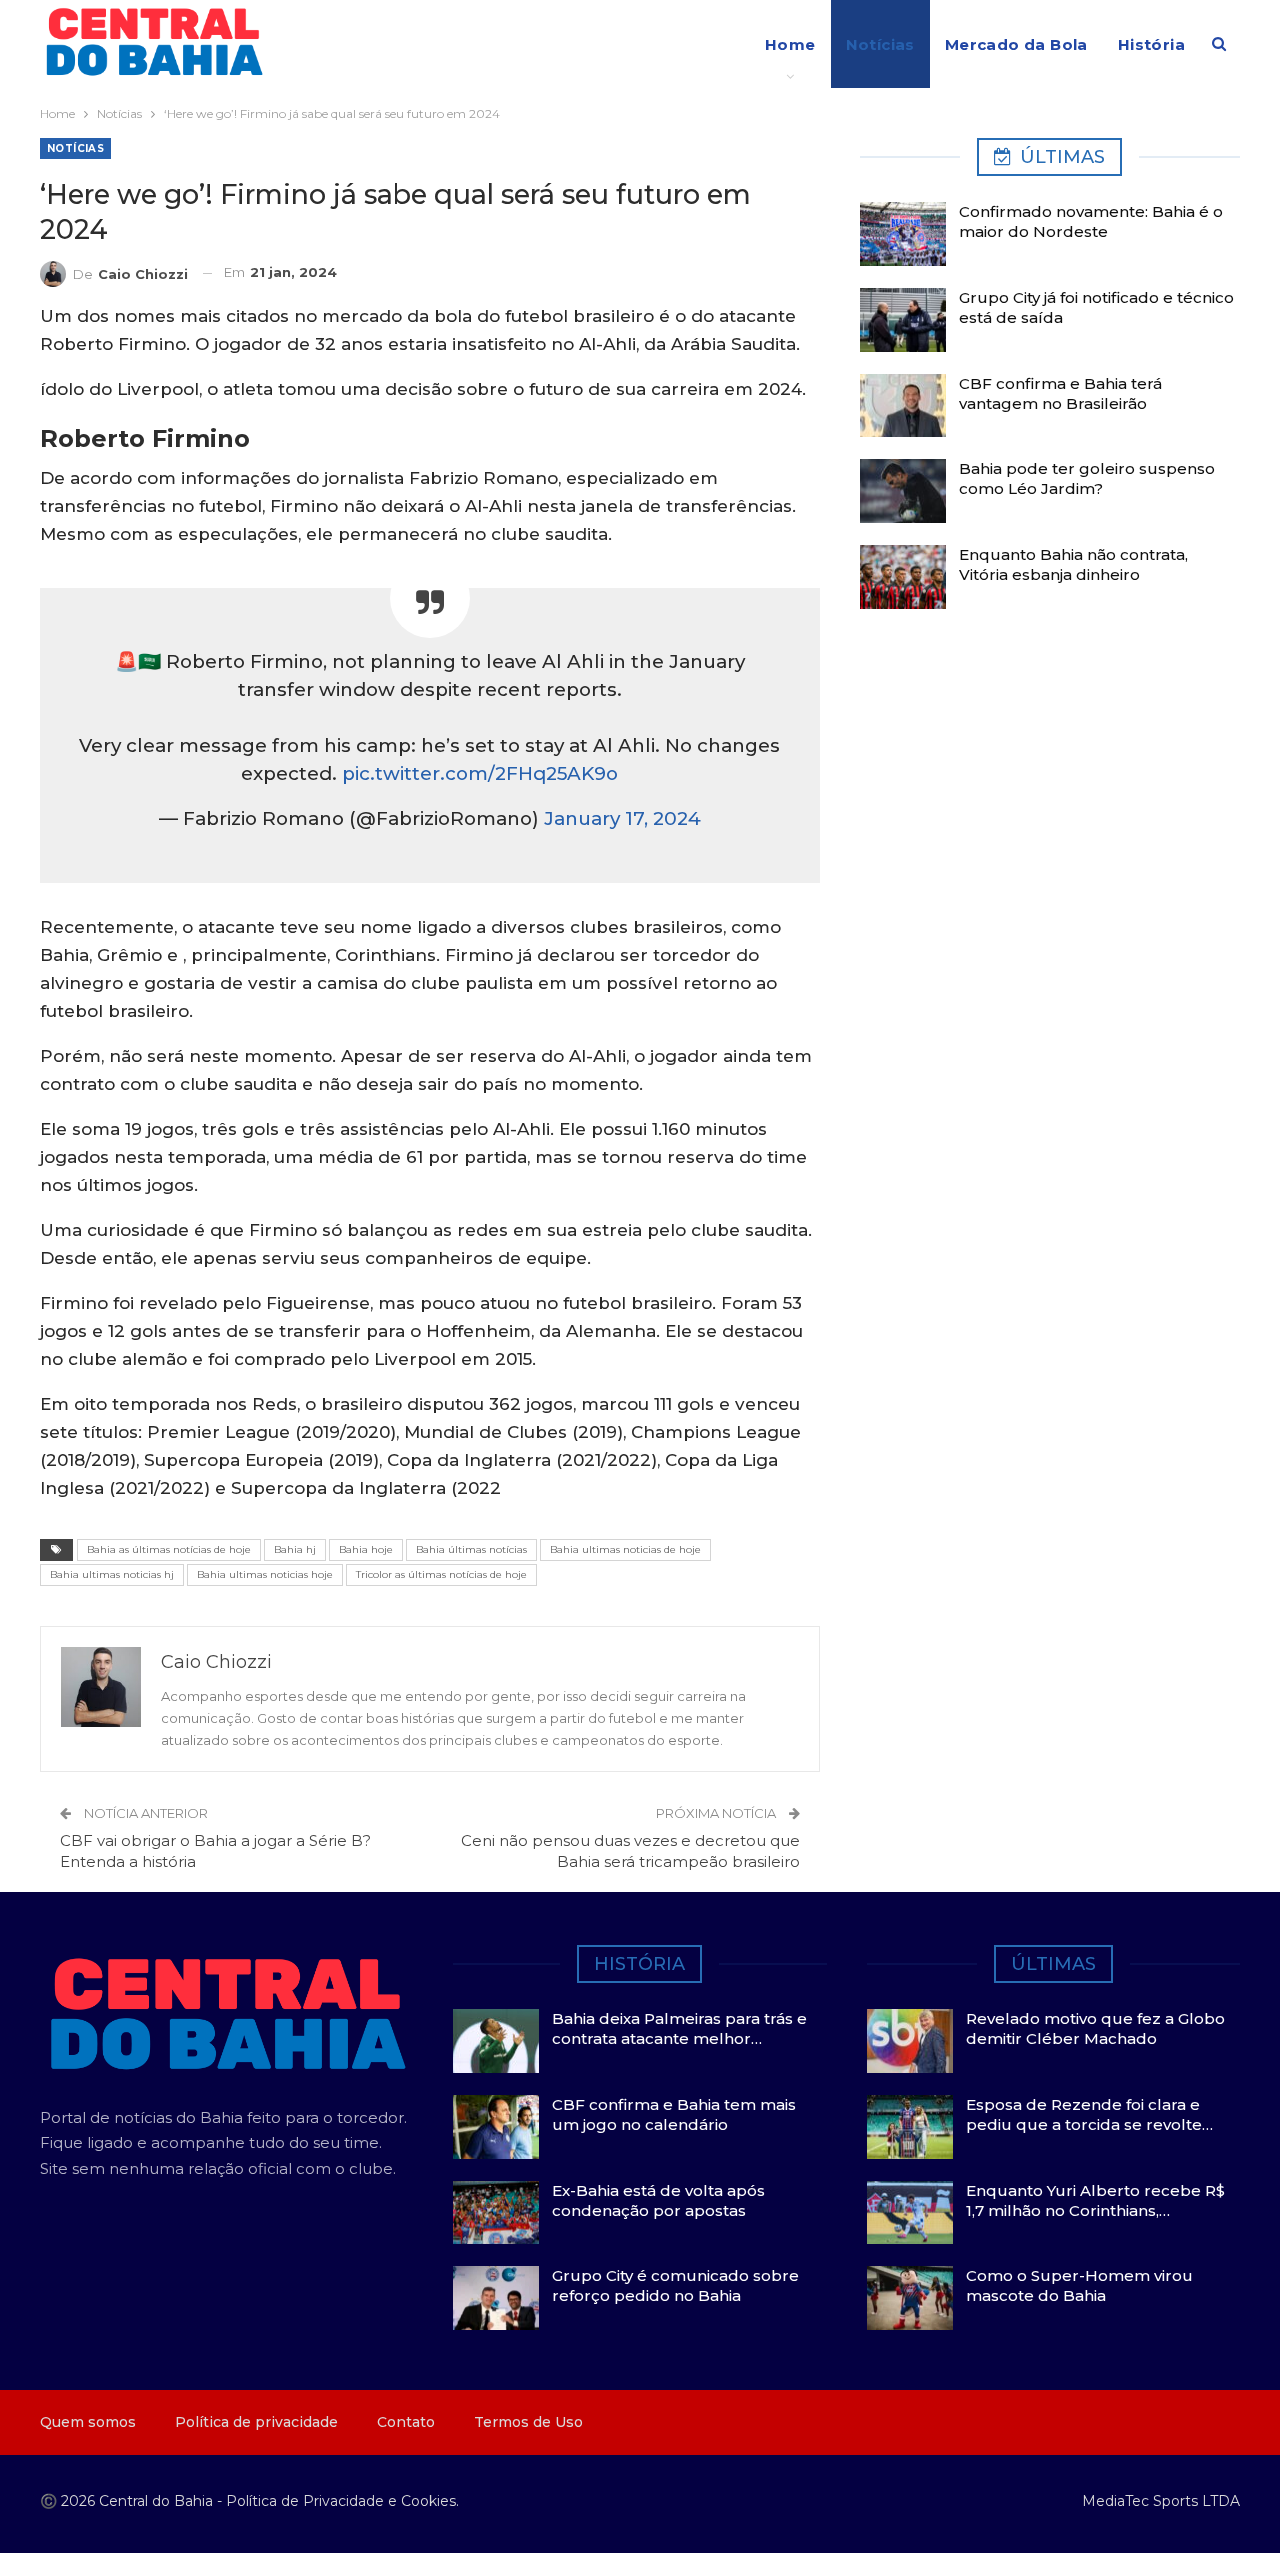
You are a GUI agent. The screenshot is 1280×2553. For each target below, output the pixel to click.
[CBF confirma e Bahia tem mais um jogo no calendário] (496, 2127)
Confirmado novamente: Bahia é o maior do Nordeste (1091, 221)
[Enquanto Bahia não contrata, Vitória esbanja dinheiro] (903, 577)
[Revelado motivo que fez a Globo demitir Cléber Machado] (910, 2041)
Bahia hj (295, 1549)
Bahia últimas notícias (471, 1549)
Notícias (880, 44)
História (1151, 44)
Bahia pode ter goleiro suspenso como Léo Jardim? (1087, 478)
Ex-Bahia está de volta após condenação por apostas (658, 2200)
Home (790, 44)
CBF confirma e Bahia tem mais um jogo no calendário (674, 2114)
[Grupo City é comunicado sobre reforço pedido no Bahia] (496, 2298)
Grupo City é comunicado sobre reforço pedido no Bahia (675, 2285)
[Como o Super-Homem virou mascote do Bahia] (910, 2298)
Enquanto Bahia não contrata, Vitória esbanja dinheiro (1073, 564)
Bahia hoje (366, 1549)
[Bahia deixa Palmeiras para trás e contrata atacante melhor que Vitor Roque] (496, 2041)
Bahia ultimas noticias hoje (265, 1574)
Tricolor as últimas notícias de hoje (441, 1574)
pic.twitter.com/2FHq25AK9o (480, 773)
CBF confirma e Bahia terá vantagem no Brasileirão (1060, 393)
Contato (406, 2422)
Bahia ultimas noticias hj (112, 1574)
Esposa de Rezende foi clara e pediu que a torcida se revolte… (1089, 2114)
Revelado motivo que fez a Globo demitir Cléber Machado (1095, 2028)
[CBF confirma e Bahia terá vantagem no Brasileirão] (903, 406)
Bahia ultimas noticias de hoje (625, 1549)
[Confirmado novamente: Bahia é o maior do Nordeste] (903, 234)
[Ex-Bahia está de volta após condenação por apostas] (496, 2213)
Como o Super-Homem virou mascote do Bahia (1079, 2285)
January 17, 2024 (622, 818)
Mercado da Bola (1016, 44)
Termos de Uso (528, 2422)
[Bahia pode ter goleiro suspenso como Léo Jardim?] (903, 491)
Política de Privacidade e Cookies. (342, 2501)
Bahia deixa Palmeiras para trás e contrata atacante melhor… (679, 2028)
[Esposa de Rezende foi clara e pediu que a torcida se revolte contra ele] (910, 2127)
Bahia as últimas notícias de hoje (169, 1549)
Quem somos (88, 2422)
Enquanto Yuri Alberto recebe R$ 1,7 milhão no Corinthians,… (1095, 2200)
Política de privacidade (256, 2422)
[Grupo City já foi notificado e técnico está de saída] (903, 320)
